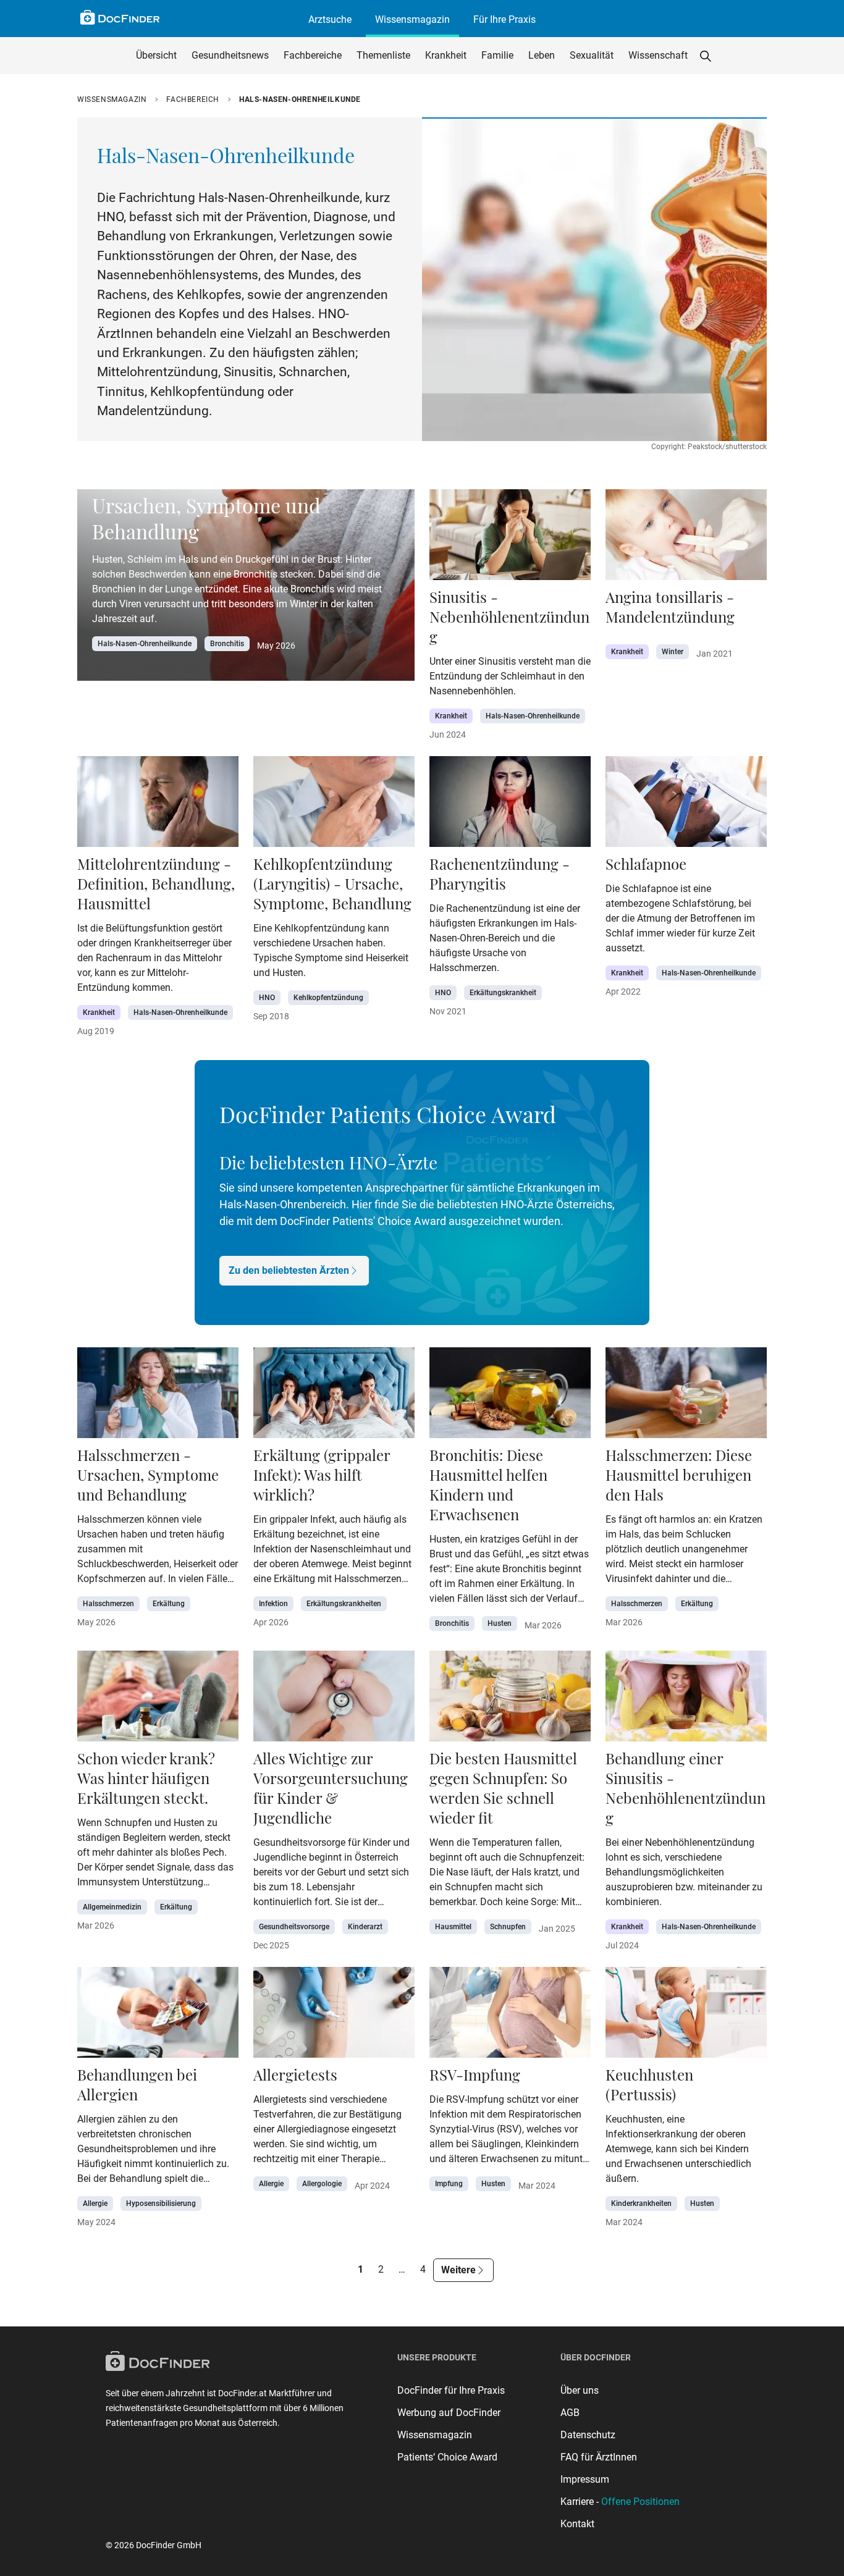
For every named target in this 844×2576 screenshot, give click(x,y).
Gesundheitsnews (230, 55)
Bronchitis (227, 644)
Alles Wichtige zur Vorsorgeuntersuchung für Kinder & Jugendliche (331, 1788)
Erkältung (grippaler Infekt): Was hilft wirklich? (322, 1475)
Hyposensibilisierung (161, 2203)
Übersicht (156, 55)
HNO (267, 998)
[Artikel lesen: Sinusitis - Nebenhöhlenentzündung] (510, 538)
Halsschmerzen (108, 1604)
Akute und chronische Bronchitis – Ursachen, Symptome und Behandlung (246, 505)
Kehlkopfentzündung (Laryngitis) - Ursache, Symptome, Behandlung (332, 883)
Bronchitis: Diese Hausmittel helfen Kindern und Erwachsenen (488, 1484)
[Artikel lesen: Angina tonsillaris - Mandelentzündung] (686, 538)
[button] (706, 56)
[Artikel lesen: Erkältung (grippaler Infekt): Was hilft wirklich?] (334, 1396)
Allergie (95, 2203)
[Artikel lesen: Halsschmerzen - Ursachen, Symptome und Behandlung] (158, 1396)
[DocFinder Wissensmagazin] (120, 17)
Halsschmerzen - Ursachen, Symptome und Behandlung (148, 1475)
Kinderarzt (365, 1927)
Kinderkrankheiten (641, 2203)
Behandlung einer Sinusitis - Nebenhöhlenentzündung (686, 1788)
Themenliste (383, 55)
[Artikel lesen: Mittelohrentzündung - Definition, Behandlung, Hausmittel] (158, 805)
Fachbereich (193, 99)
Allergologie (322, 2184)
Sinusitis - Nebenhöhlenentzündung (509, 617)
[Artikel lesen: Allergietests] (334, 2016)
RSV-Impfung (475, 2074)
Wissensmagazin (412, 19)
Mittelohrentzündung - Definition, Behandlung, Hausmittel (156, 883)
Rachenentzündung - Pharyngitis (500, 873)
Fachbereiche (313, 55)
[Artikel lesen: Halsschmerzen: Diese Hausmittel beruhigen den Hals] (686, 1396)
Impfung (449, 2184)
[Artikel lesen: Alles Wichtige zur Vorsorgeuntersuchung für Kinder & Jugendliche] (334, 1700)
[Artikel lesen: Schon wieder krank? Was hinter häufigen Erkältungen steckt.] (158, 1700)
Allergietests (295, 2074)
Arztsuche (330, 19)
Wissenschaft (658, 55)
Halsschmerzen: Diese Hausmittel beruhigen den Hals (679, 1475)
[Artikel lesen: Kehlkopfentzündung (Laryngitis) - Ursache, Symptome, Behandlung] (334, 805)
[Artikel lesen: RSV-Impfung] (510, 2016)
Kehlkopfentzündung (328, 998)
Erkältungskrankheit (503, 993)
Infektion (273, 1604)
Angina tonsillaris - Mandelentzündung (670, 607)
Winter (673, 652)
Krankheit (446, 55)
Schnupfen (508, 1927)
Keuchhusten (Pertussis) (649, 2084)
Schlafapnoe (646, 864)
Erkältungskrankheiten (344, 1604)
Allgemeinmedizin (112, 1907)
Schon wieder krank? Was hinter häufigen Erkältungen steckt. (146, 1778)
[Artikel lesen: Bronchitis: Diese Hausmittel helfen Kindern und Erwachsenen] (510, 1396)
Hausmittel (453, 1927)
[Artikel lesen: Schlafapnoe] (686, 805)
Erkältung (169, 1604)
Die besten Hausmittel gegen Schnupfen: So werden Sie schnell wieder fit (503, 1788)
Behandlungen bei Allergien (137, 2084)
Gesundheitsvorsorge (294, 1927)
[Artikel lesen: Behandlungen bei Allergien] (158, 2016)
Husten (500, 1623)
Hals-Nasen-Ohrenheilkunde (145, 644)
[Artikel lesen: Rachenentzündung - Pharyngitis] (510, 805)
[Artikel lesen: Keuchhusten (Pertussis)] (686, 2016)
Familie (497, 55)
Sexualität (592, 55)
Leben (542, 55)
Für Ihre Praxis (504, 19)
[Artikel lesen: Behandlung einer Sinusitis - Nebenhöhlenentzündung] (686, 1700)
